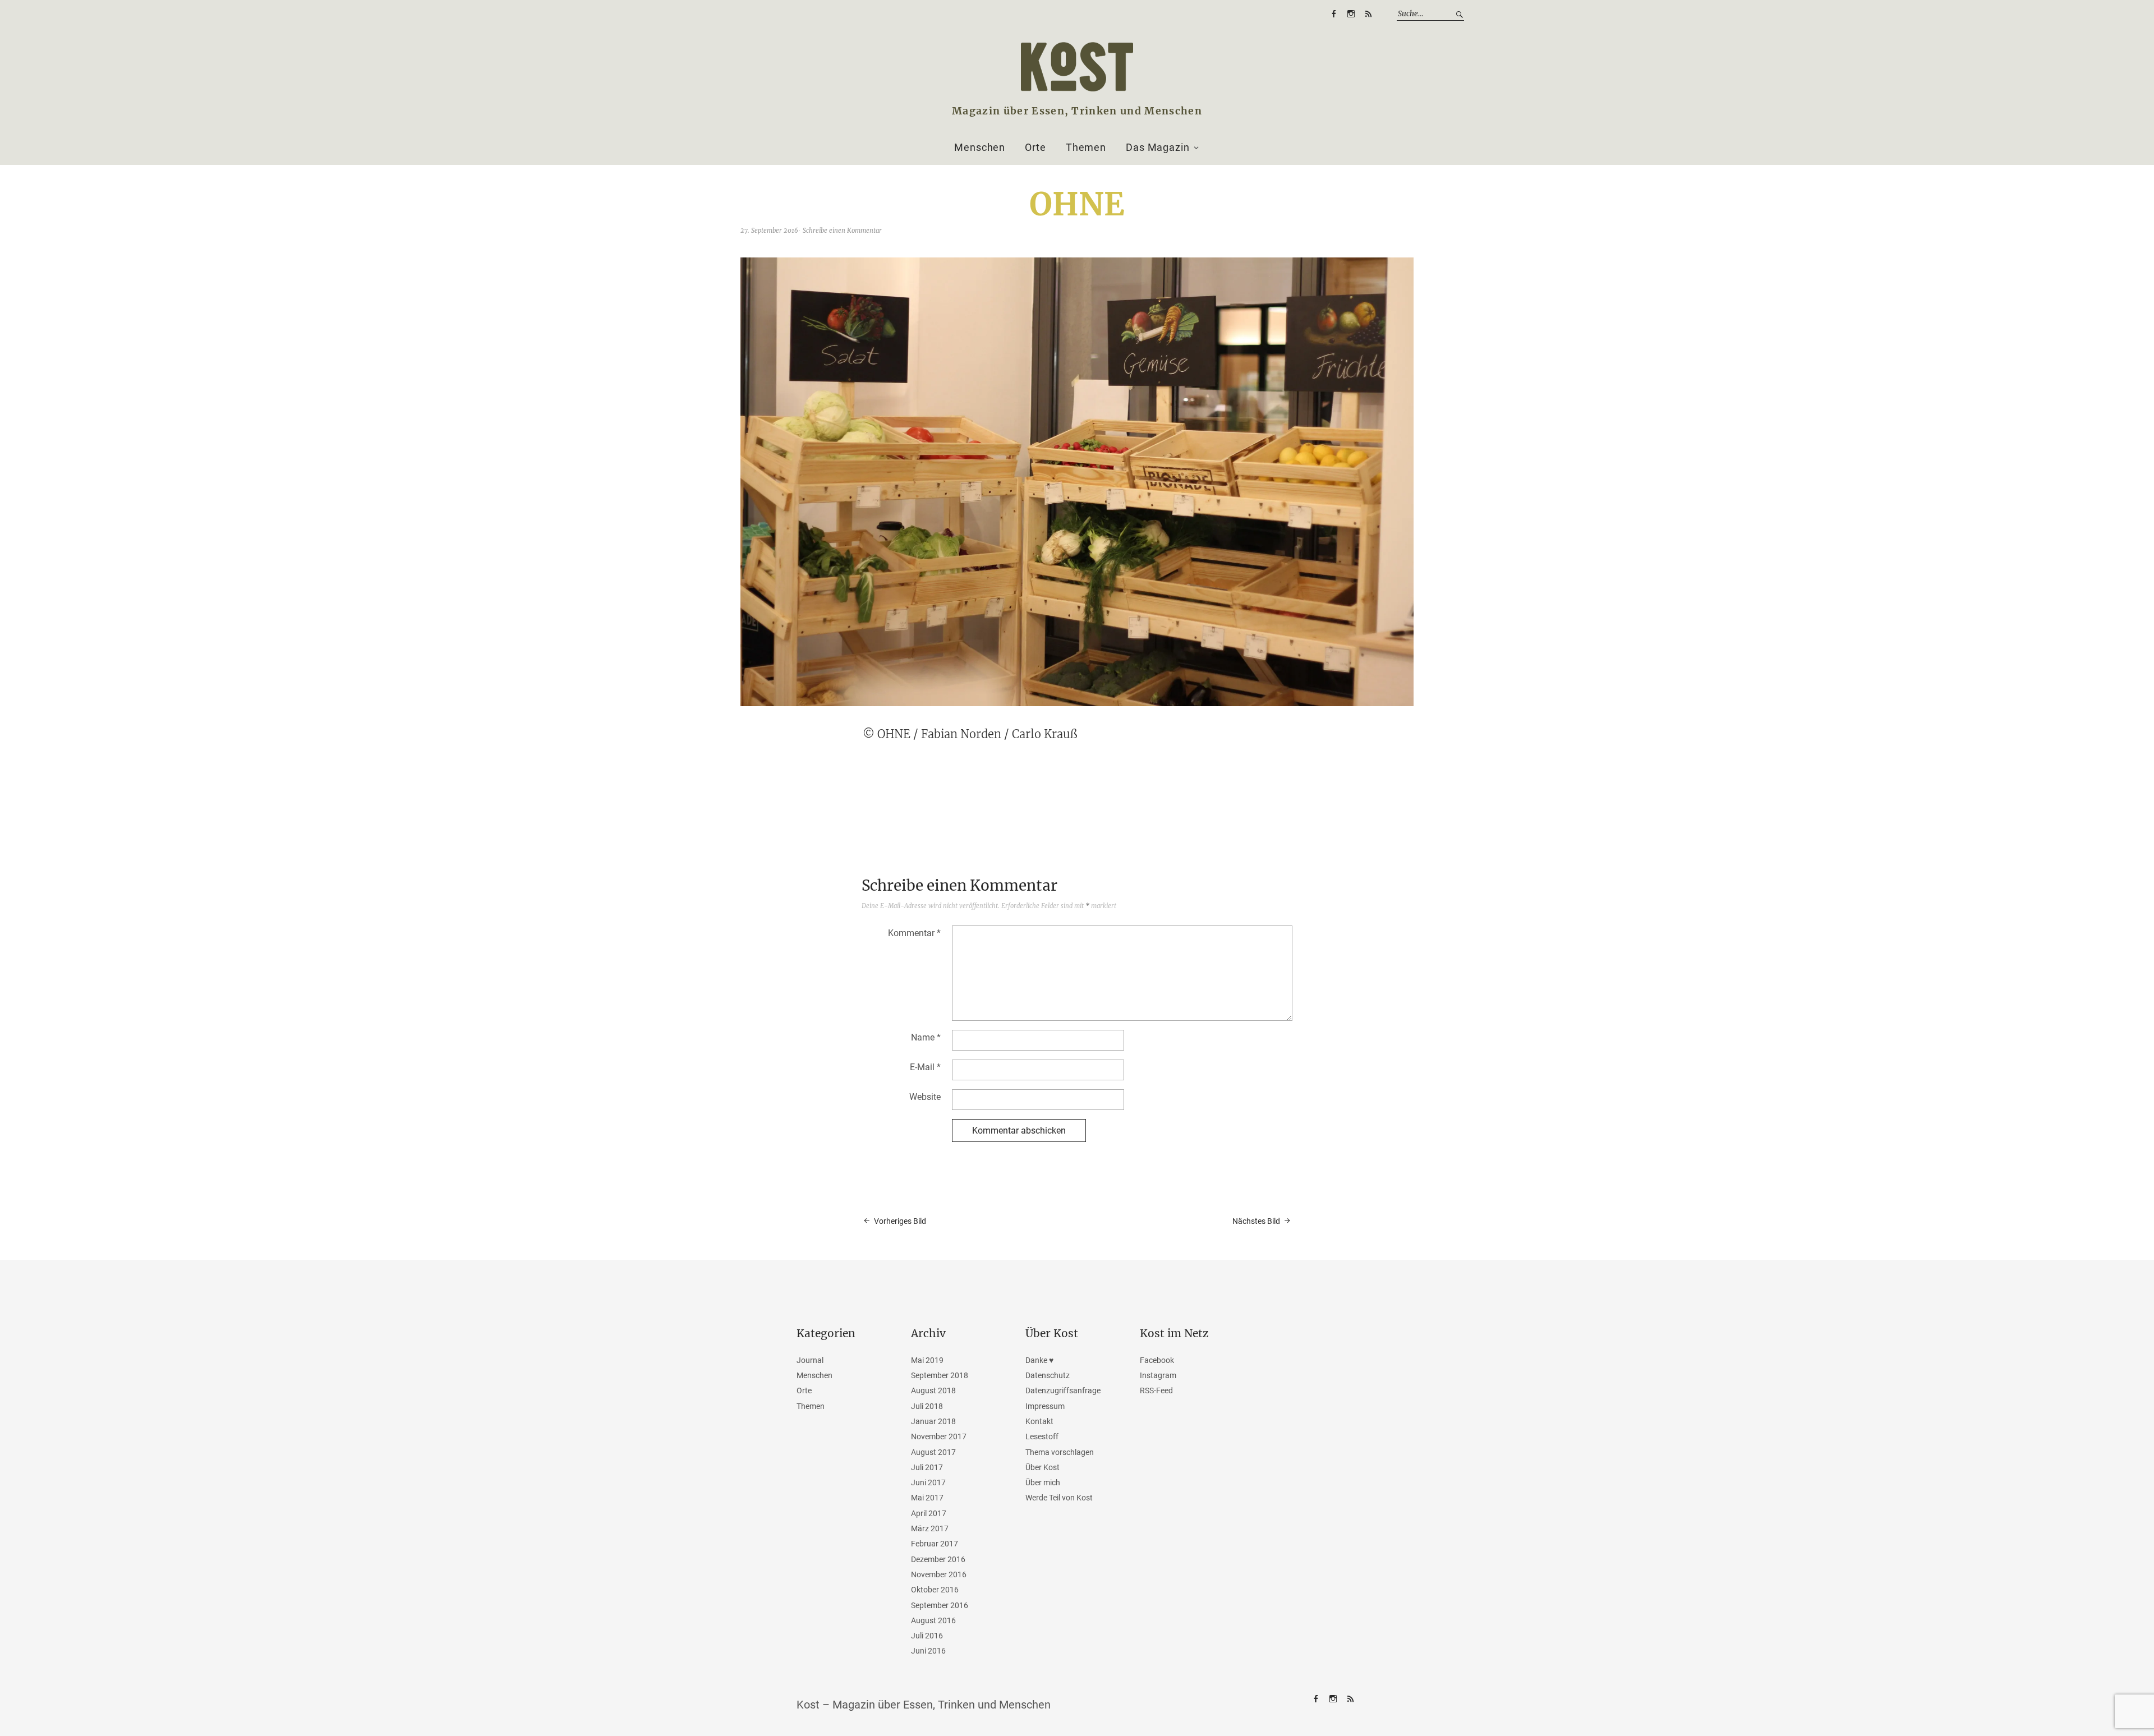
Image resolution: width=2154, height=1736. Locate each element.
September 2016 (940, 1605)
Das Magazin (1158, 148)
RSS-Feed (1368, 14)
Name (926, 1037)
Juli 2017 (927, 1467)
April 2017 (929, 1513)
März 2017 (930, 1528)
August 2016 (933, 1620)
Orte (1035, 148)
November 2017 (939, 1436)
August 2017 (933, 1452)
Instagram (1351, 14)
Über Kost (1043, 1467)
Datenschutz (1048, 1375)
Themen (1086, 148)
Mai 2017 (927, 1498)
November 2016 (939, 1574)
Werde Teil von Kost (1059, 1498)
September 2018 (940, 1375)
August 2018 (933, 1390)
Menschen (980, 148)
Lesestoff (1042, 1436)
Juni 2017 (928, 1482)
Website (925, 1097)
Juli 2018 (927, 1406)
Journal (810, 1360)
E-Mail (925, 1067)
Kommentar (914, 933)
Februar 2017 (935, 1544)
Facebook (1333, 14)
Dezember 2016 (938, 1559)
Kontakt (1039, 1421)
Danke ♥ (1039, 1360)
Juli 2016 (927, 1636)
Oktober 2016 (935, 1590)
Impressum (1045, 1406)
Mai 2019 (927, 1360)
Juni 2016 (928, 1651)
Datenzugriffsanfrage (1063, 1390)
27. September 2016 (769, 231)
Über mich (1043, 1482)
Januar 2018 (933, 1421)
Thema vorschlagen (1060, 1452)
